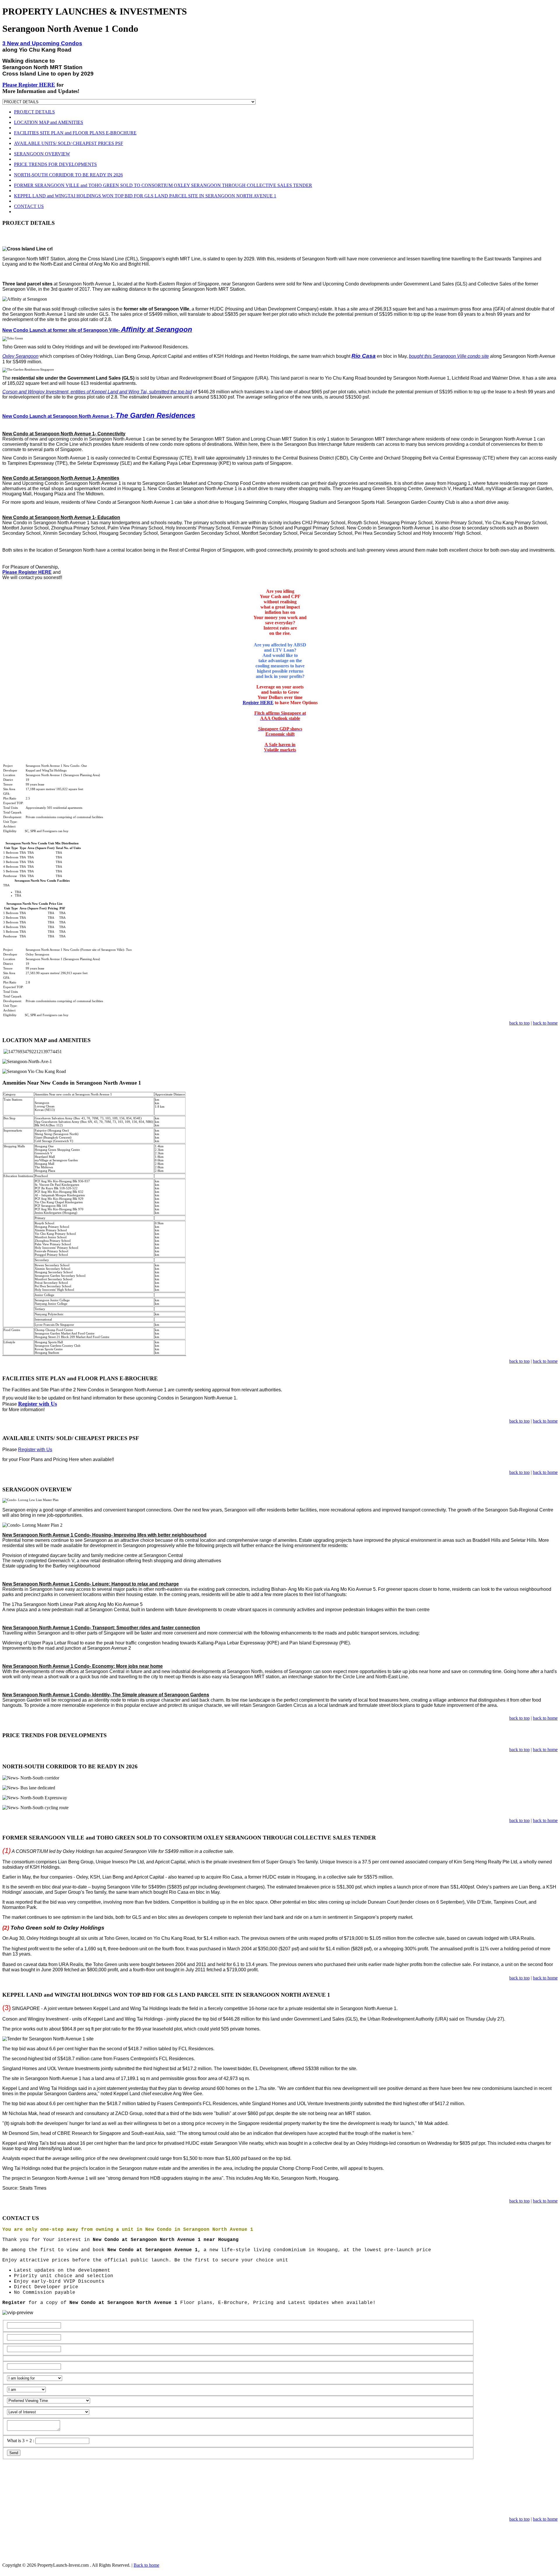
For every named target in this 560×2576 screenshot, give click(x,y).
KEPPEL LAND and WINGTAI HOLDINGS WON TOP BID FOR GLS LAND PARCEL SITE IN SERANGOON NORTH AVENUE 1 (145, 196)
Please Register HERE (29, 85)
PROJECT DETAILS (34, 112)
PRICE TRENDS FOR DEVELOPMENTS (55, 164)
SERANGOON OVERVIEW (42, 154)
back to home (545, 1023)
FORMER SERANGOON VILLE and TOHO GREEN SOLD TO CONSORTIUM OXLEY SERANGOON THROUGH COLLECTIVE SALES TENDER (163, 185)
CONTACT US (29, 206)
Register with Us (37, 1404)
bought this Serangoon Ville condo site (449, 356)
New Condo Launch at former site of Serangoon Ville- (97, 330)
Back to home (146, 2565)
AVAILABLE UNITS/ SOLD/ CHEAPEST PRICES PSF (69, 143)
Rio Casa (364, 356)
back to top (519, 1023)
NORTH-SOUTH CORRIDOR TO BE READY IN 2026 (68, 175)
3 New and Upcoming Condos (42, 43)
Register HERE (258, 703)
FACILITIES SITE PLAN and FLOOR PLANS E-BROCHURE (75, 133)
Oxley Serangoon (20, 356)
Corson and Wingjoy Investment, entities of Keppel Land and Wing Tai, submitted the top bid (97, 392)
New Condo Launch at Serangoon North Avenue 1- (99, 416)
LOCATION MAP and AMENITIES (49, 122)
